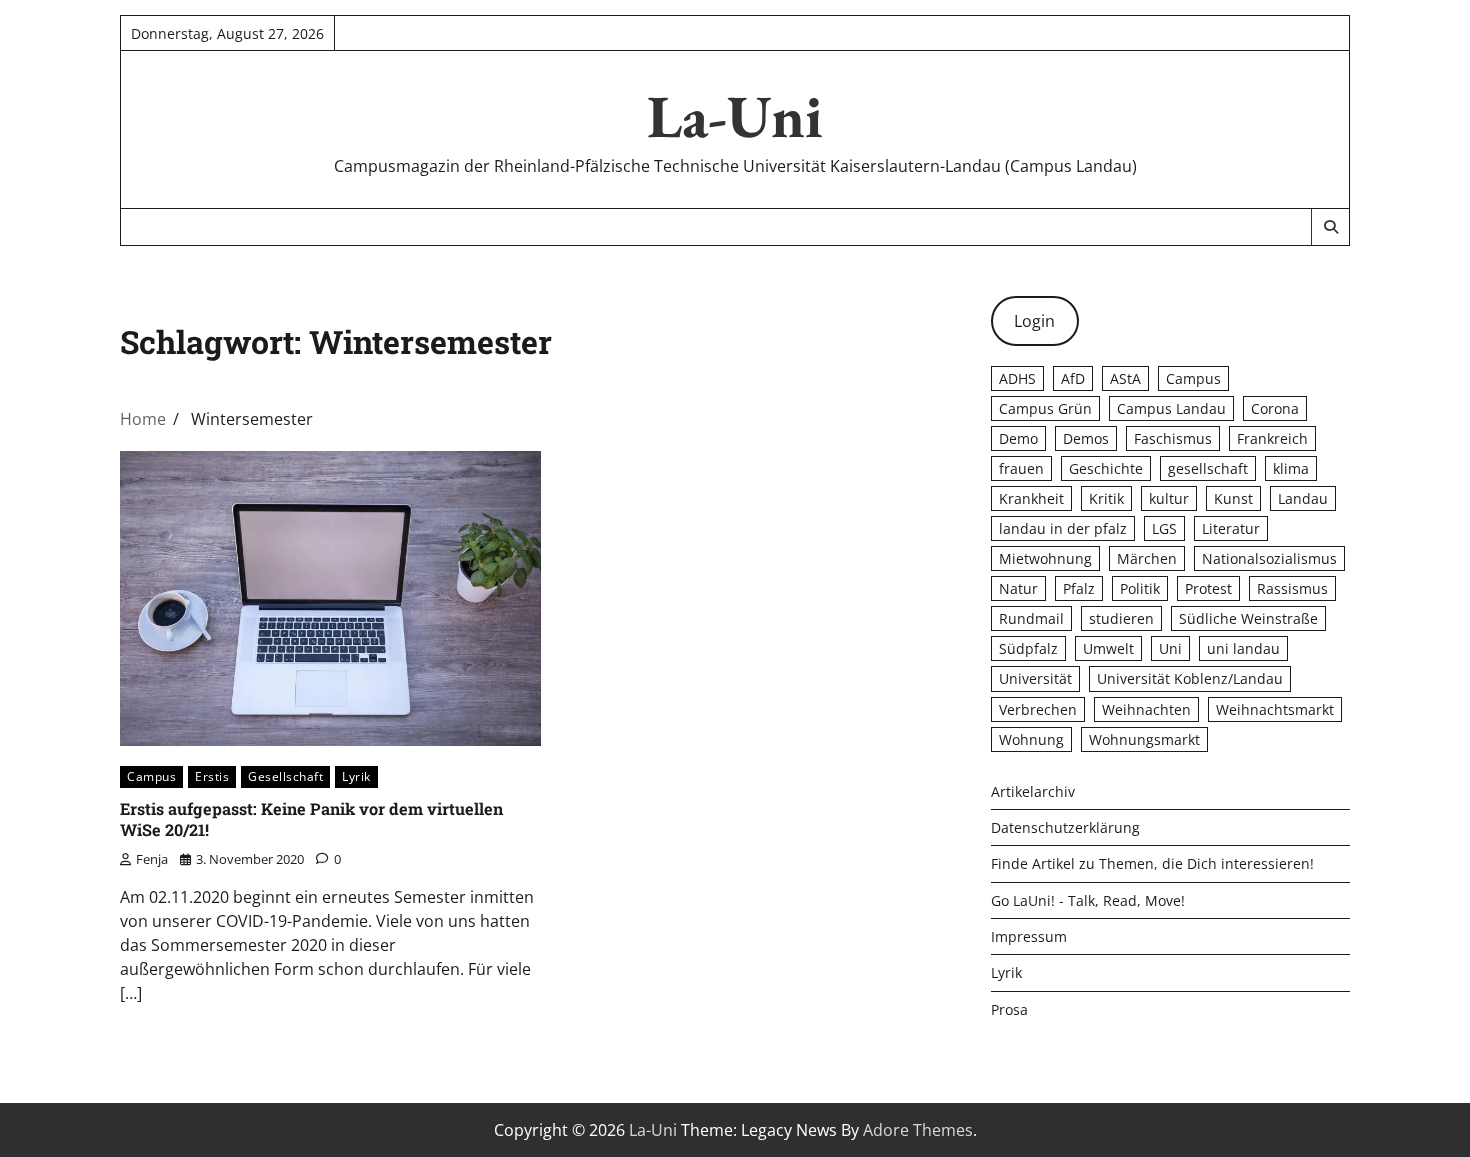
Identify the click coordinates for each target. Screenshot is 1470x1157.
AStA (1125, 378)
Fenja (152, 859)
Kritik (1106, 498)
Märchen (1147, 558)
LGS (1164, 528)
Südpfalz (1028, 648)
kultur (1169, 498)
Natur (1018, 588)
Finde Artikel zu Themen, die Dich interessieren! (1152, 863)
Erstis (212, 776)
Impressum (1029, 936)
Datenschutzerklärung (1065, 827)
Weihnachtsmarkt (1275, 709)
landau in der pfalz (1063, 528)
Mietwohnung (1045, 558)
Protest (1208, 588)
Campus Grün (1045, 408)
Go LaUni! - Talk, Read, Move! (1088, 900)
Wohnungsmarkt (1144, 739)
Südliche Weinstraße (1248, 618)
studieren (1121, 618)
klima (1291, 468)
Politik (1140, 588)
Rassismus (1292, 588)
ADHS (1017, 378)
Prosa (1009, 1009)
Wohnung (1031, 739)
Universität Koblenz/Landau (1190, 678)
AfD (1073, 378)
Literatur (1231, 528)
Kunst (1233, 498)
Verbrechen (1038, 709)
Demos (1086, 438)
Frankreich (1272, 438)
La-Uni (735, 116)
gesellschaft (1208, 468)
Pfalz (1079, 588)
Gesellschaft (285, 776)
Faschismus (1173, 438)
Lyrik (356, 776)
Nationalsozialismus (1269, 558)
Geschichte (1106, 468)
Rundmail (1031, 618)
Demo (1018, 438)
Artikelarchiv (1033, 791)
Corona (1275, 408)
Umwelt (1108, 648)
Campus (151, 776)
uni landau (1243, 648)
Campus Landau (1171, 408)
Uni (1170, 648)
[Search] (1330, 227)
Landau (1303, 498)
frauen (1021, 468)
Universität (1035, 678)
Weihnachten (1146, 709)
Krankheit (1031, 498)
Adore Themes (918, 1130)
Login (1034, 321)
